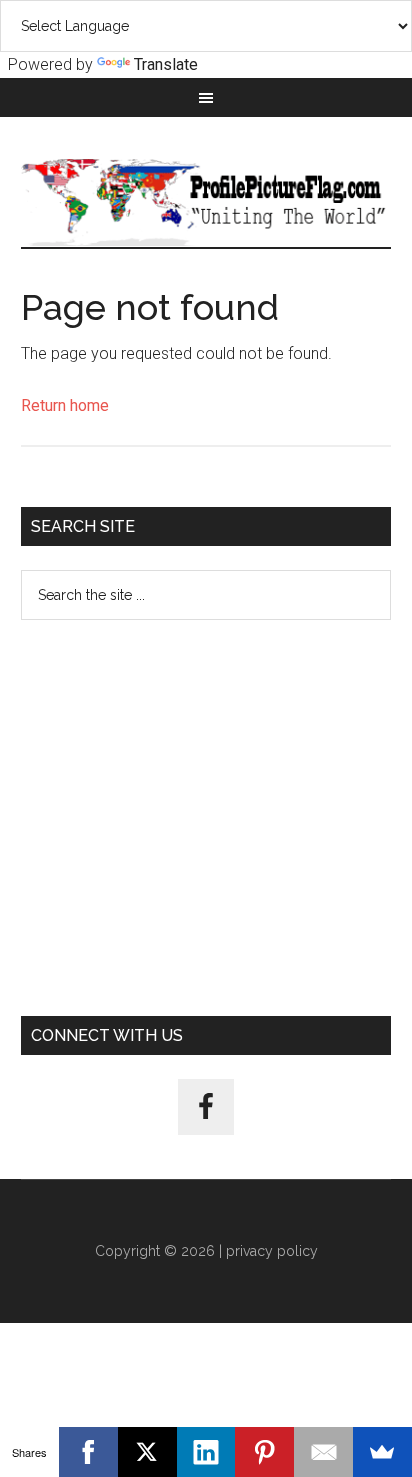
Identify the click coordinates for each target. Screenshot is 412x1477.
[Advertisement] (206, 818)
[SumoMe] (382, 1452)
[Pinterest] (264, 1452)
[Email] (323, 1452)
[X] (147, 1452)
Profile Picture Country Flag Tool (206, 202)
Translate (166, 64)
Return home (65, 405)
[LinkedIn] (206, 1452)
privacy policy (272, 1251)
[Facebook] (88, 1452)
